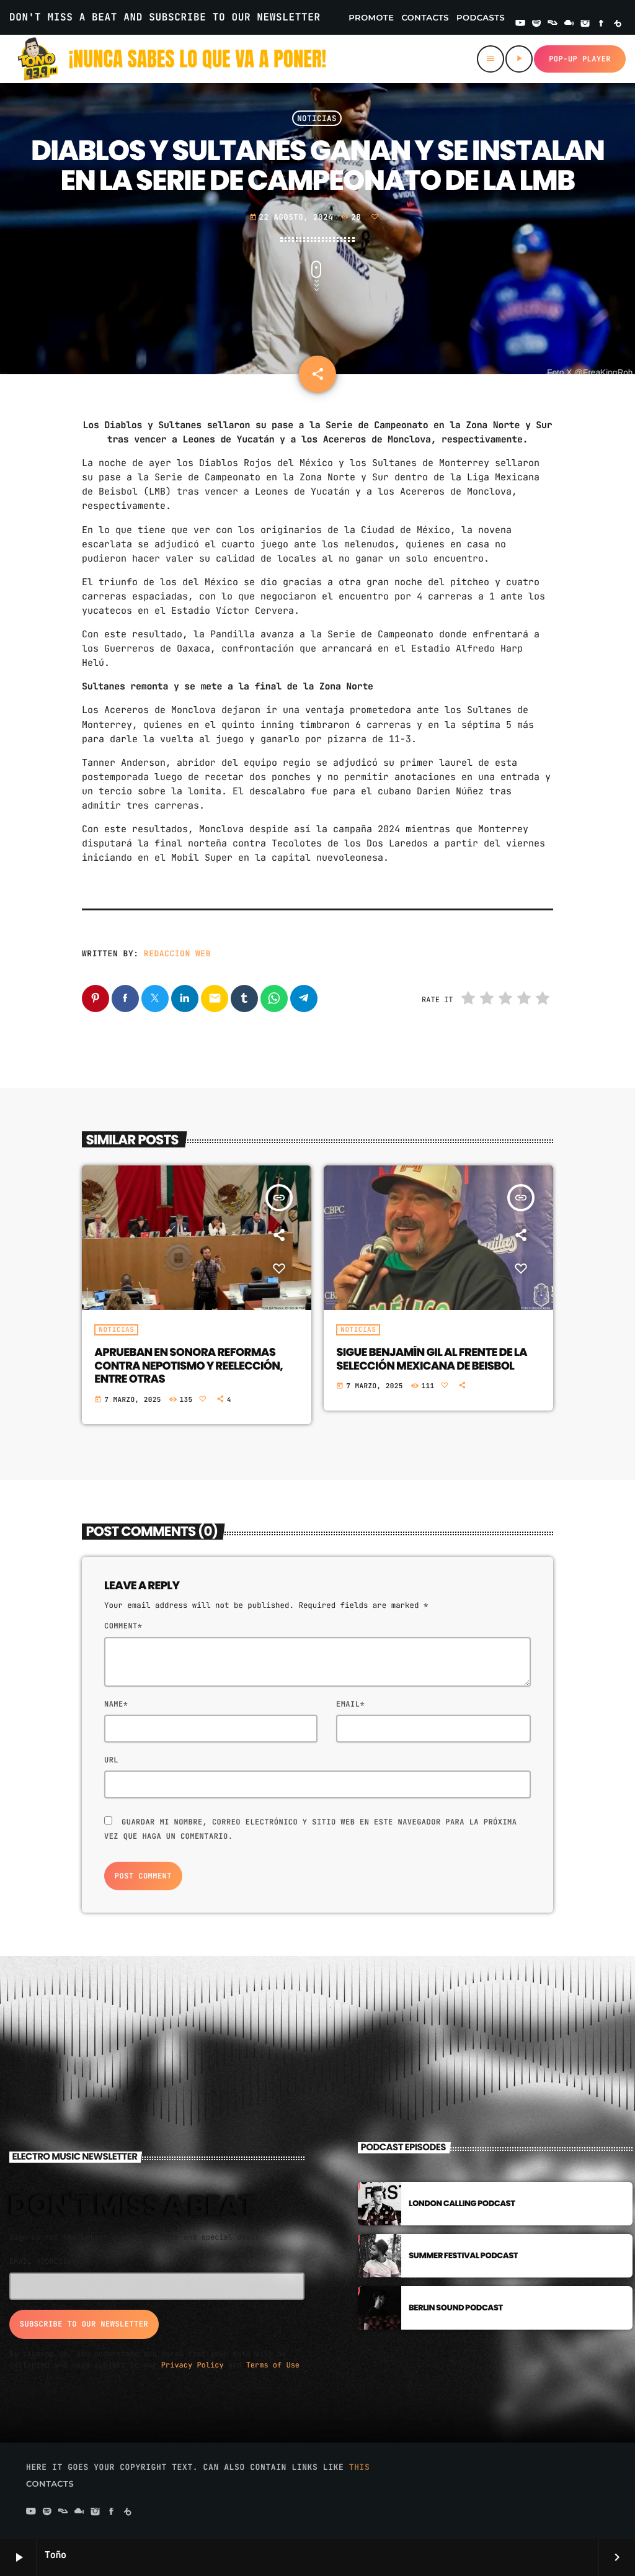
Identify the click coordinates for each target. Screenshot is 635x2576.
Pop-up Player (580, 59)
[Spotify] (536, 24)
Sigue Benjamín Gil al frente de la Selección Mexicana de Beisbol (431, 1359)
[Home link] (172, 59)
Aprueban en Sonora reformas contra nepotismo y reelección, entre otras (189, 1366)
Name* (116, 1704)
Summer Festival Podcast (463, 2255)
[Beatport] (618, 24)
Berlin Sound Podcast (456, 2308)
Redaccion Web (177, 954)
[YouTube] (520, 24)
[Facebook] (602, 24)
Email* (350, 1704)
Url (111, 1760)
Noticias (317, 118)
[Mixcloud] (569, 24)
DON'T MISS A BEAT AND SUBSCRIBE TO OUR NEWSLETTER (165, 17)
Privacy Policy (193, 2365)
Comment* (123, 1626)
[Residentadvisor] (553, 24)
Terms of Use (273, 2365)
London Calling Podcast (462, 2203)
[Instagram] (585, 24)
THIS (360, 2467)
